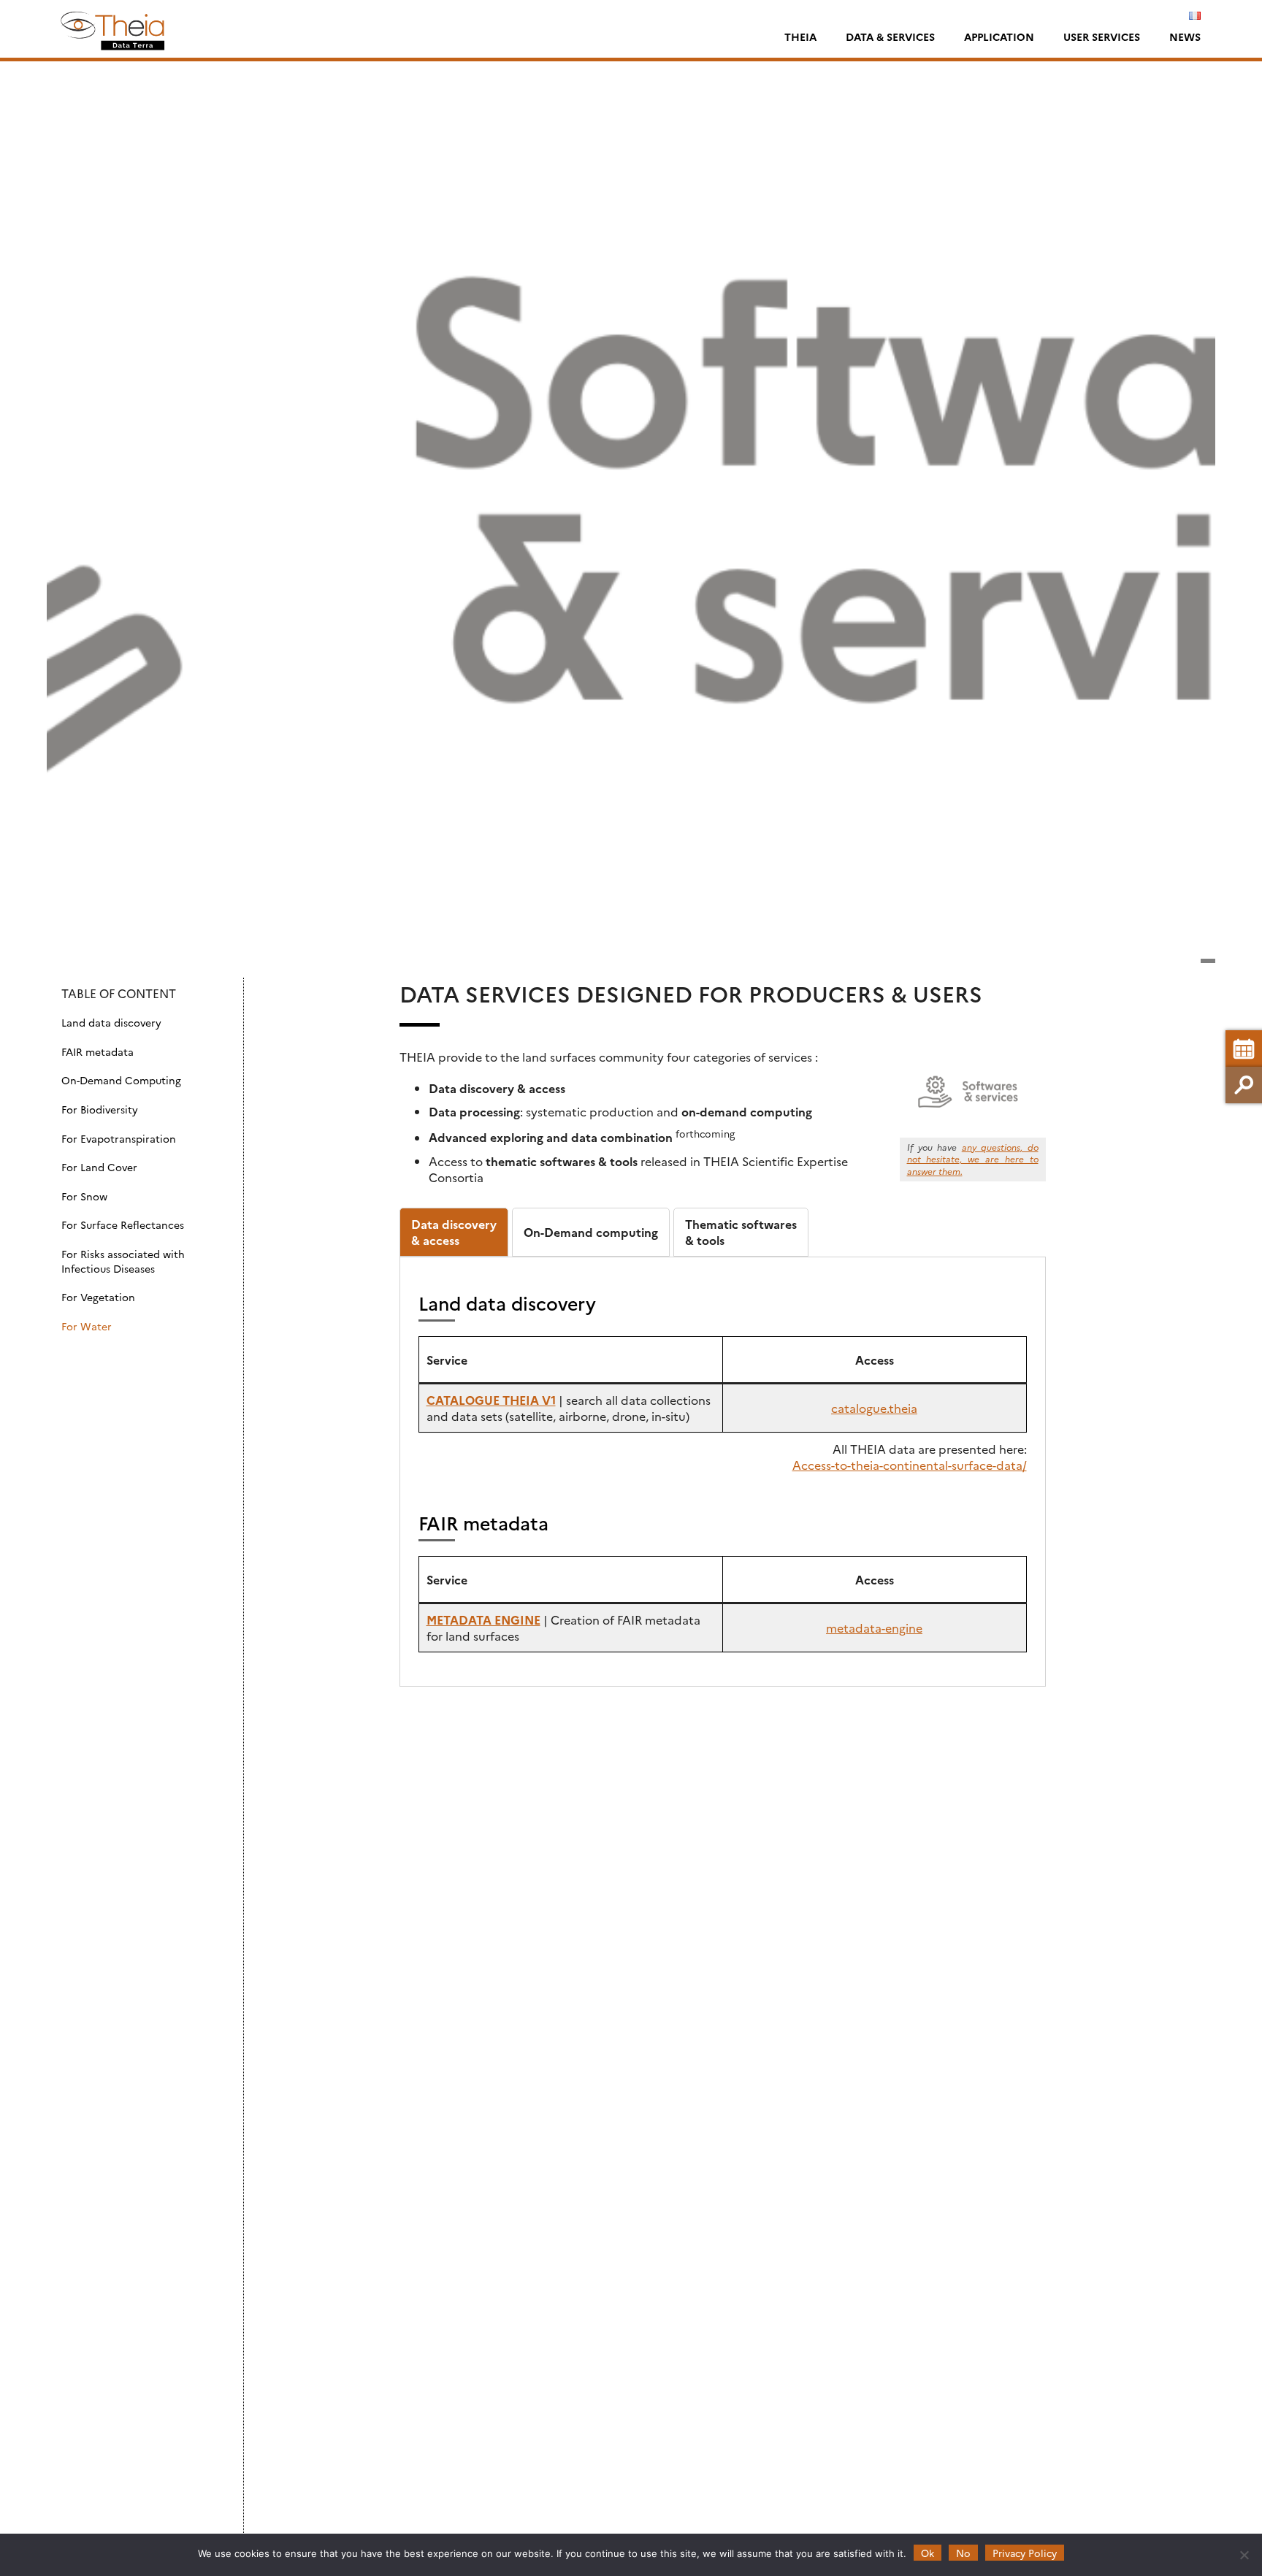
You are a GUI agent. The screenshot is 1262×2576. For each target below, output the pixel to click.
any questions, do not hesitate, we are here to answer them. (973, 1159)
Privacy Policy (1025, 2553)
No (963, 2553)
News (1185, 37)
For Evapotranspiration (119, 1138)
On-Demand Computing (121, 1081)
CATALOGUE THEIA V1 (491, 1400)
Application (999, 37)
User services (1102, 37)
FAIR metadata (97, 1051)
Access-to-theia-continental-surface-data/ (910, 1465)
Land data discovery (111, 1023)
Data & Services (890, 37)
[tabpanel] (723, 1472)
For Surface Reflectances (123, 1225)
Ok (928, 2553)
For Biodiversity (100, 1109)
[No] (1244, 2555)
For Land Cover (99, 1168)
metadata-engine (874, 1628)
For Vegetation (98, 1297)
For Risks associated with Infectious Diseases (123, 1261)
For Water (87, 1326)
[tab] (454, 1232)
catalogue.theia (874, 1408)
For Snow (84, 1196)
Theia (800, 37)
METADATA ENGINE (483, 1619)
